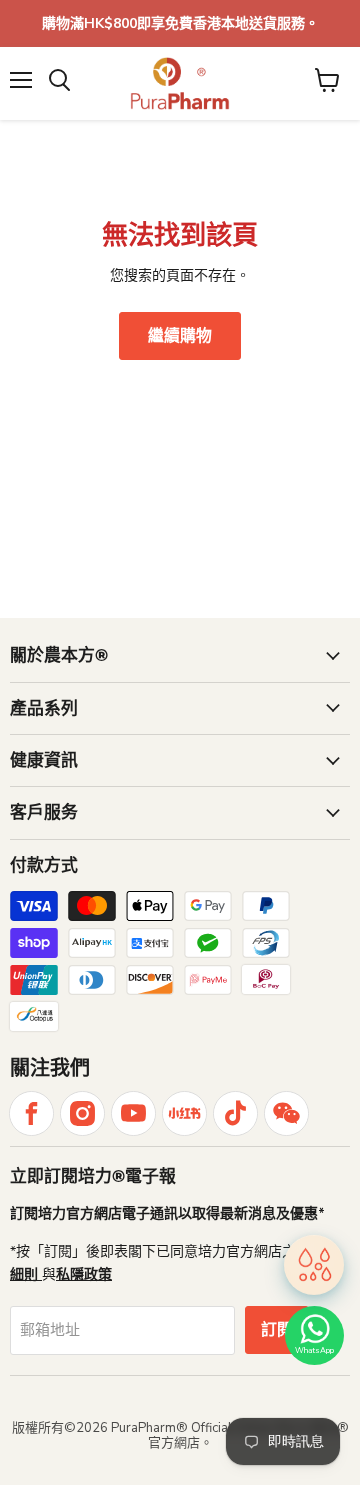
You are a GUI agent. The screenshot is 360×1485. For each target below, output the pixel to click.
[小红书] (184, 1113)
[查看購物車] (327, 80)
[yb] (133, 1113)
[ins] (82, 1113)
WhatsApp (314, 1350)
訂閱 (277, 1330)
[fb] (31, 1113)
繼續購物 (180, 336)
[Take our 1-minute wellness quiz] (314, 1265)
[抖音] (235, 1113)
